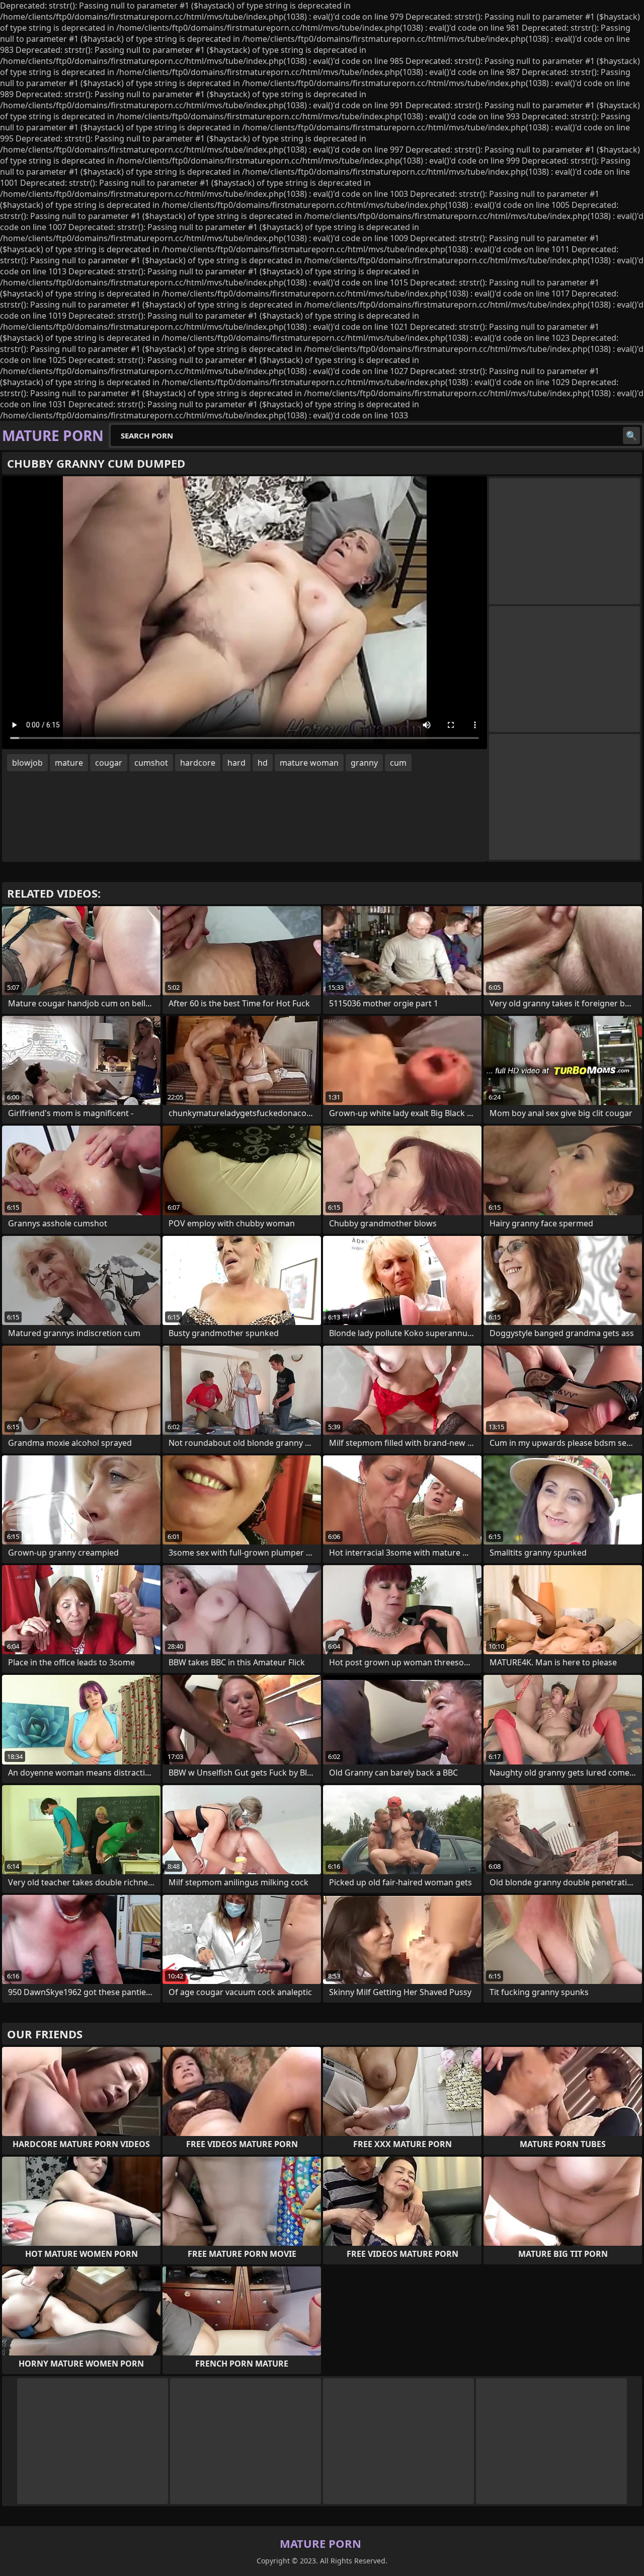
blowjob (27, 763)
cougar (109, 763)
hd (263, 763)
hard (236, 763)
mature (69, 763)
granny (364, 763)
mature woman (309, 763)
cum (398, 763)
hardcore (198, 763)
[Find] (631, 435)
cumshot (151, 763)
